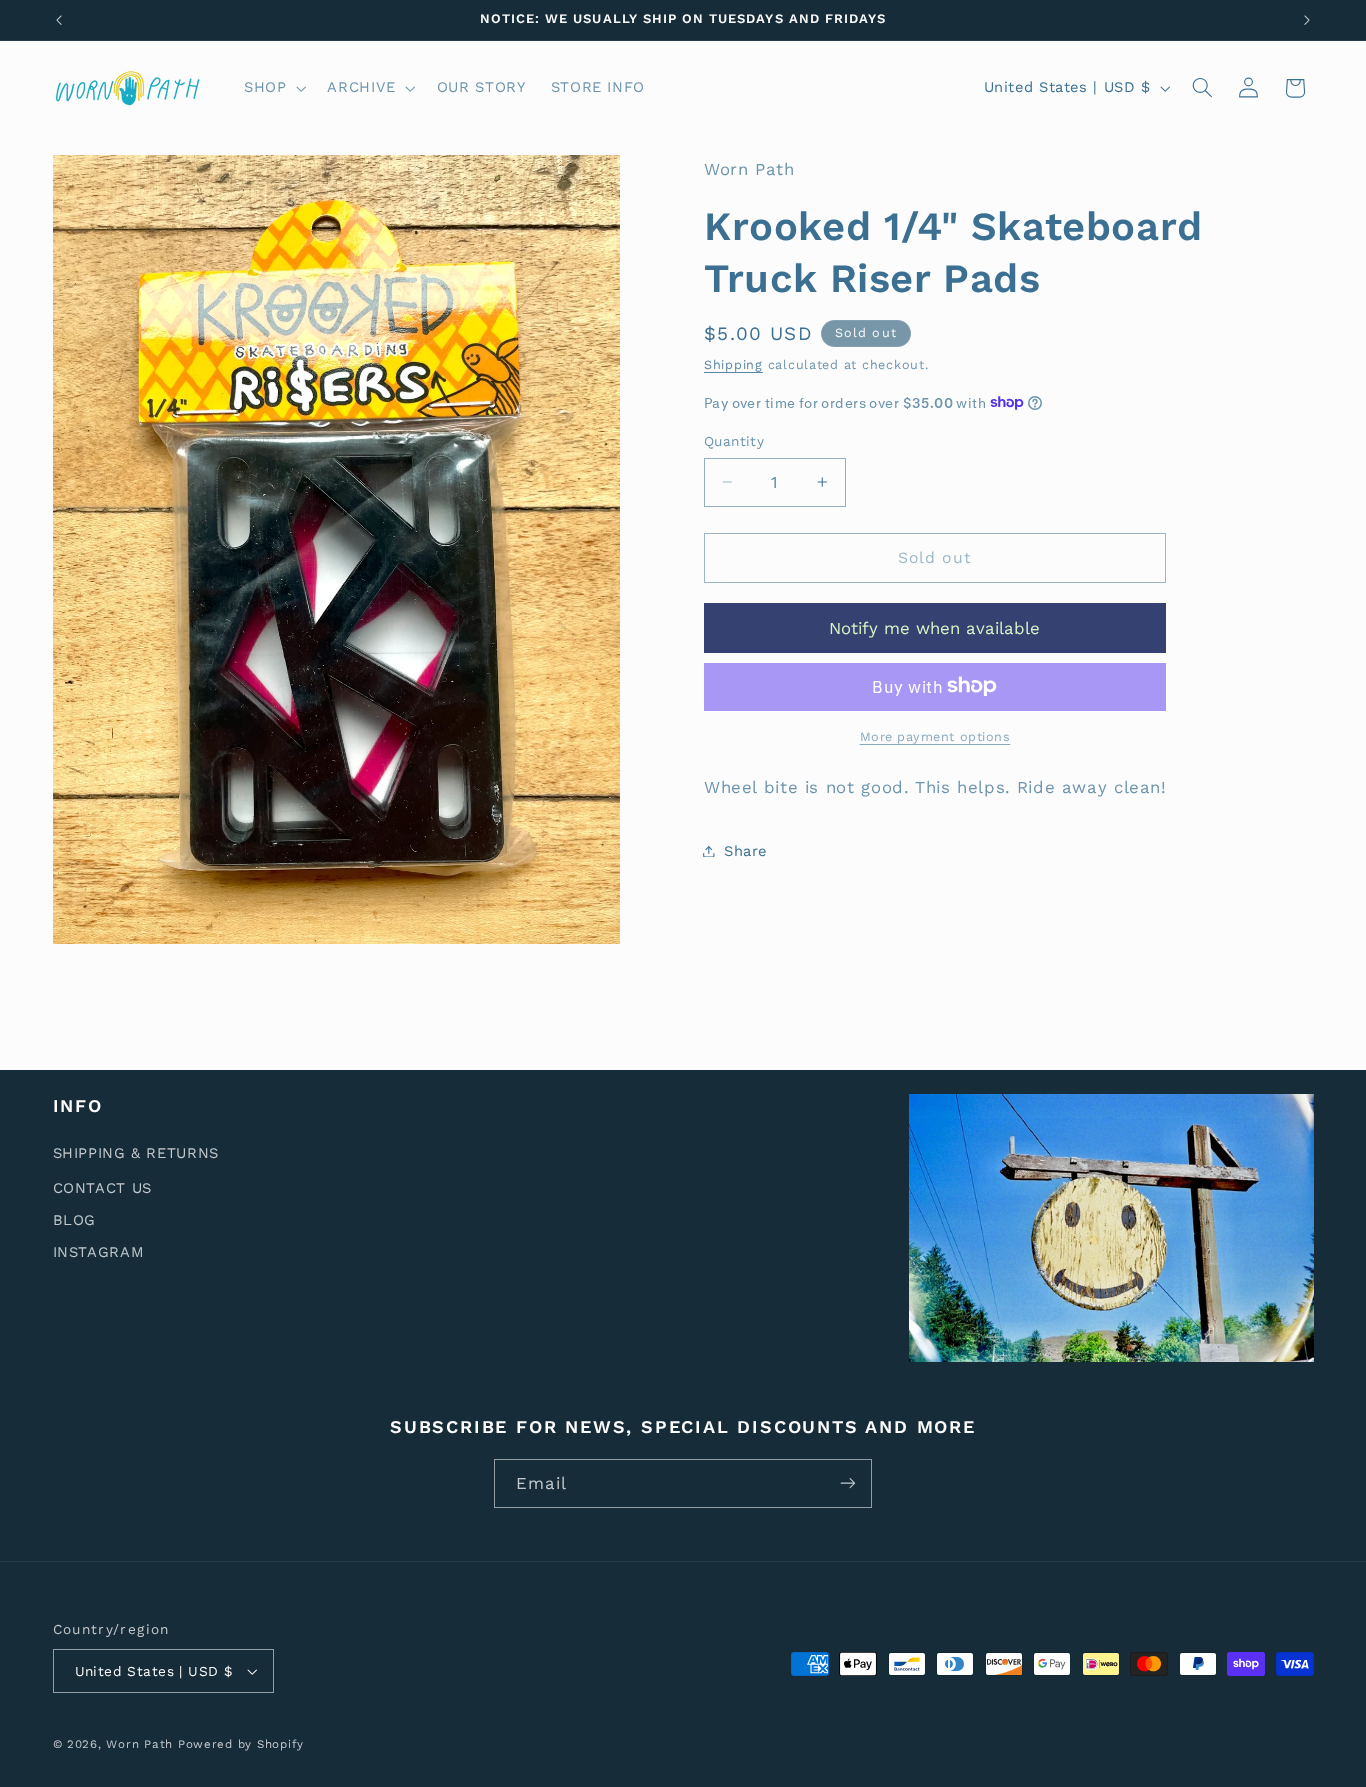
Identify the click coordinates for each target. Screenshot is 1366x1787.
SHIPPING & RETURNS (136, 1153)
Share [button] (745, 850)
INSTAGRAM (99, 1251)
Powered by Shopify (241, 1744)
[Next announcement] (1307, 20)
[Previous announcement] (59, 20)
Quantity (734, 441)
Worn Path (139, 1744)
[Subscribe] (848, 1483)
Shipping (733, 363)
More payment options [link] (935, 735)
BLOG (75, 1219)
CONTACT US (102, 1187)
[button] (272, 88)
